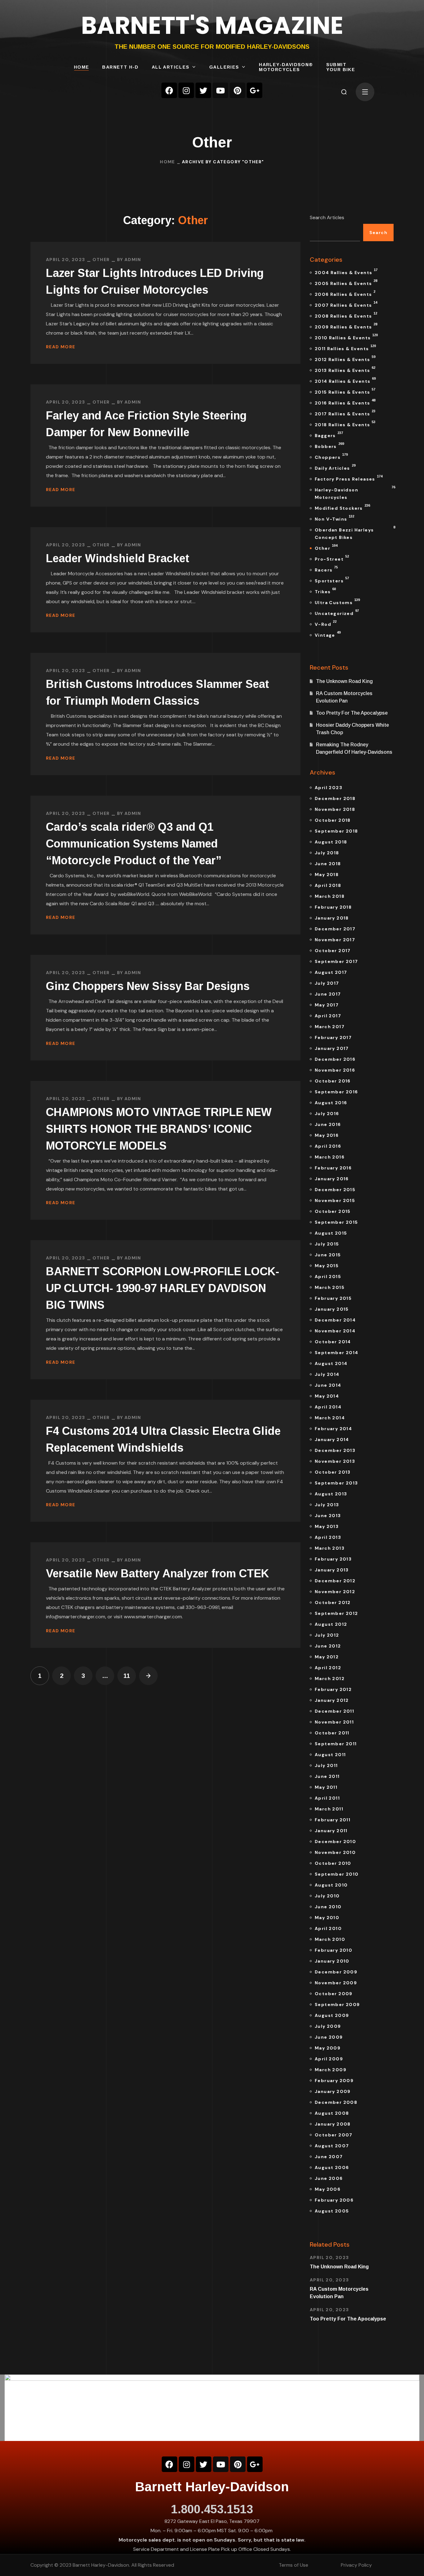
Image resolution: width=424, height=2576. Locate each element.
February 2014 (333, 1429)
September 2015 (336, 1222)
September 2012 (336, 1613)
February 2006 (334, 2200)
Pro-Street (332, 558)
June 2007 (329, 2157)
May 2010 (327, 1918)
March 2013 (330, 1548)
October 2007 (334, 2135)
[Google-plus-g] (255, 90)
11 (127, 1676)
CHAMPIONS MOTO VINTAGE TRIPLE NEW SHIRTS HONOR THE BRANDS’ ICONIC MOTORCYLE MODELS (159, 1129)
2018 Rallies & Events (345, 424)
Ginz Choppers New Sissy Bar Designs (148, 986)
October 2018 (333, 820)
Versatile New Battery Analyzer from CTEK (158, 1573)
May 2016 (327, 1135)
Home (167, 162)
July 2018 (327, 853)
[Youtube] (220, 90)
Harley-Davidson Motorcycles (354, 493)
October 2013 (333, 1472)
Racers (326, 569)
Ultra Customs (337, 602)
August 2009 (332, 2015)
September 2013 (336, 1483)
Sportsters (332, 580)
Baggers (329, 435)
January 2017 (332, 1048)
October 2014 (333, 1342)
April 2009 (329, 2059)
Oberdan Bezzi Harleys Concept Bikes (354, 533)
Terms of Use (293, 2565)
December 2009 (336, 1972)
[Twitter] (203, 90)
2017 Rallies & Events (345, 413)
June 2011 (327, 1776)
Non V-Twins (334, 518)
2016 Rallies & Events (345, 402)
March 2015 (330, 1287)
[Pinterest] (237, 90)
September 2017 (336, 961)
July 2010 (327, 1896)
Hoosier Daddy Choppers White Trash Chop (352, 729)
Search (378, 233)
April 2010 (328, 1928)
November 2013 (335, 1461)
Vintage (328, 634)
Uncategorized (337, 612)
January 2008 (333, 2124)
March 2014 (330, 1418)
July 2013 (327, 1505)
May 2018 (327, 874)
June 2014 (328, 1385)
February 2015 (333, 1298)
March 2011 (329, 1809)
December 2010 (335, 1842)
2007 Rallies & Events (346, 304)
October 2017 (333, 951)
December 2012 (335, 1581)
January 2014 (332, 1439)
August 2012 (331, 1624)
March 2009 (331, 2070)
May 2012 (327, 1657)
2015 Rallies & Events (345, 391)
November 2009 (336, 1983)
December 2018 (335, 798)
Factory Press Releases (349, 478)
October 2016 (333, 1081)
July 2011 (326, 1765)
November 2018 (335, 809)
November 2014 (335, 1331)
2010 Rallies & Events (346, 337)
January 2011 (331, 1831)
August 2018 (331, 842)
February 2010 (334, 1950)
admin (133, 260)
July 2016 (327, 1114)
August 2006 (332, 2167)
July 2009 (328, 2026)
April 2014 (328, 1407)
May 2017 (327, 1005)
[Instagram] (186, 90)
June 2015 (328, 1255)
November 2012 (335, 1592)
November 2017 (335, 940)
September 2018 (336, 831)
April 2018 (328, 885)
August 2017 (331, 972)
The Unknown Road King (344, 681)
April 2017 (328, 1016)
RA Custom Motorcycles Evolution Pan (344, 697)
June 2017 (328, 994)
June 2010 (328, 1907)
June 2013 (328, 1516)
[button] (344, 92)
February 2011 (333, 1820)
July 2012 (327, 1635)
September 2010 (337, 1874)
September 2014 (337, 1353)
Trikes (325, 591)
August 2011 (330, 1755)
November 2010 (335, 1852)
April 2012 (328, 1668)
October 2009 (334, 1994)
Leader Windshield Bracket (118, 558)
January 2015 (332, 1309)
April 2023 (329, 788)
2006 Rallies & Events (345, 293)
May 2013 (327, 1526)
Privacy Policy (356, 2565)
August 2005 (332, 2211)
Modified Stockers (342, 507)
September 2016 (336, 1092)
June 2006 (329, 2178)
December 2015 (335, 1190)
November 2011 (334, 1722)
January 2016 (332, 1179)
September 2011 (336, 1744)
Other (101, 260)
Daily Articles (335, 467)
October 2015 (333, 1211)
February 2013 (333, 1559)
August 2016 (331, 1103)
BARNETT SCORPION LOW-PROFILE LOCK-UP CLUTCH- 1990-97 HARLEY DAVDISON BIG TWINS (162, 1288)
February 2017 (333, 1037)
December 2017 (335, 929)
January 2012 (332, 1700)
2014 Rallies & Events (345, 380)
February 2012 (333, 1689)
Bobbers (329, 445)
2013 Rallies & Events (345, 369)
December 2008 (336, 2102)
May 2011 (326, 1787)
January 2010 (332, 1961)
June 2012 (328, 1646)
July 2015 (327, 1244)
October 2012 (333, 1602)
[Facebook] (169, 90)
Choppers (331, 456)
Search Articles (327, 217)
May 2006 (328, 2189)
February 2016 (333, 1168)
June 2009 (329, 2037)
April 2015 (328, 1277)
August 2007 (332, 2146)
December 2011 (334, 1711)
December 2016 (335, 1059)
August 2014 (331, 1363)
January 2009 (333, 2091)
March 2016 (330, 1157)
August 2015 (331, 1233)
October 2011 (332, 1733)
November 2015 (335, 1200)
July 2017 (327, 983)
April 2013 (328, 1537)
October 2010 (333, 1863)
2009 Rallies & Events (346, 326)
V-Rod (326, 623)
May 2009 (328, 2048)
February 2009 (334, 2081)
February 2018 (333, 907)
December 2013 (335, 1450)
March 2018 (330, 896)
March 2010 (330, 1939)
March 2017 (330, 1027)
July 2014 (327, 1374)
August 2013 (331, 1494)
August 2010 (331, 1885)
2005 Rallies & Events (346, 282)
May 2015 (327, 1266)
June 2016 (328, 1124)
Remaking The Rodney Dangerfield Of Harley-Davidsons (354, 748)
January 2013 (332, 1570)
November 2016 (335, 1070)
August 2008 (332, 2113)
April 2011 (327, 1798)
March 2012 (330, 1679)
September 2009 (337, 2004)
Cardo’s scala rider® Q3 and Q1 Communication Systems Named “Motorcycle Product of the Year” (134, 844)
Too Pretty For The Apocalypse (352, 713)
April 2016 (328, 1146)
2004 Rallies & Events (346, 272)
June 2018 (328, 864)
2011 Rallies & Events (345, 348)
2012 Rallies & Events (345, 359)
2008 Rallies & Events (346, 315)
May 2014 (327, 1396)
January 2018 (332, 918)
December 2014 (335, 1320)
